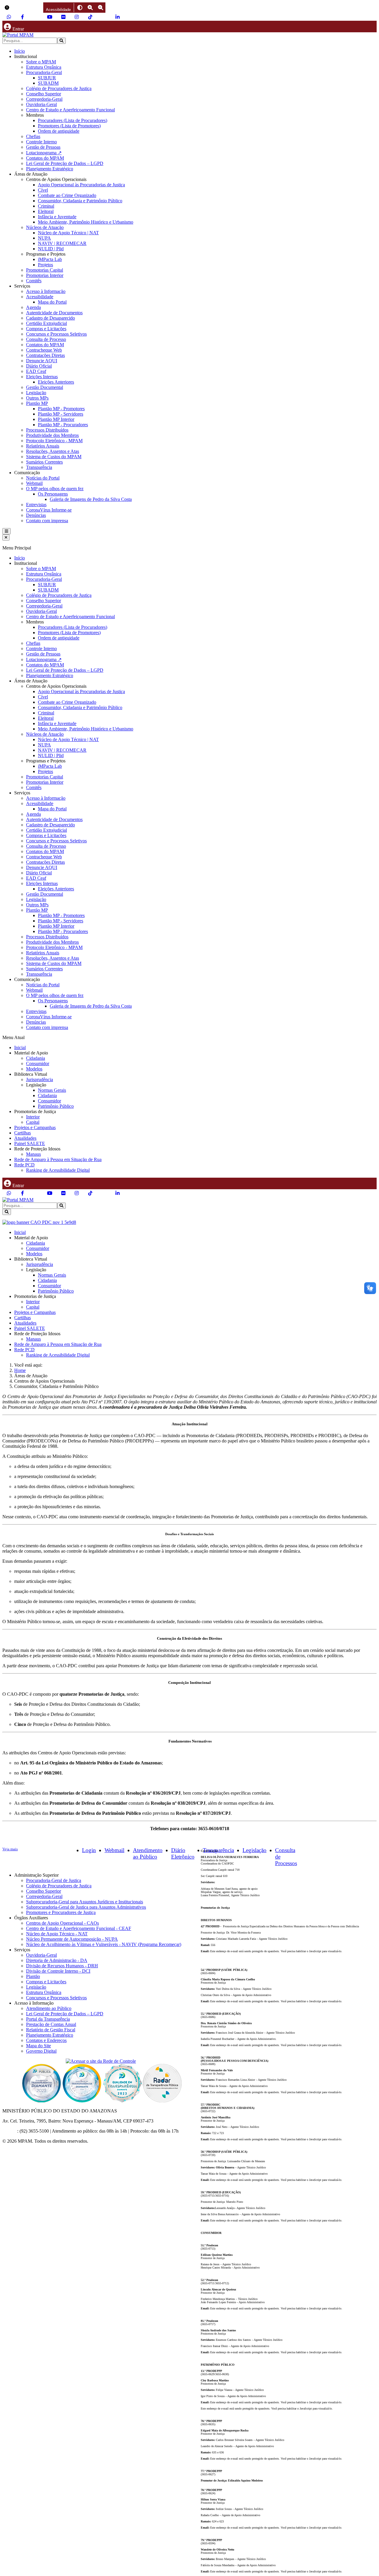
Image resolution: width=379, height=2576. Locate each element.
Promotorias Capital (45, 270)
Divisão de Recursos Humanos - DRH (62, 1966)
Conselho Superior (44, 94)
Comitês (34, 281)
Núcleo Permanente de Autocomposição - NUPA (72, 1939)
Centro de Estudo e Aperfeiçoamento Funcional (70, 110)
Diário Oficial (39, 366)
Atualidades (25, 1138)
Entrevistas (36, 505)
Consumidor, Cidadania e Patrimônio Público (80, 201)
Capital (33, 1122)
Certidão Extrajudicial (46, 323)
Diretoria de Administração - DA (57, 1960)
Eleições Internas (42, 377)
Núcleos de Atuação (45, 227)
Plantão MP (37, 403)
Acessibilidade (40, 297)
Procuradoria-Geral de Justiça (54, 1880)
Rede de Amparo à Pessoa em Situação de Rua (58, 1159)
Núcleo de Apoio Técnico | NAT (68, 233)
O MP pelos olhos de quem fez (55, 489)
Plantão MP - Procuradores (63, 425)
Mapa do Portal (52, 302)
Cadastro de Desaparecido (50, 318)
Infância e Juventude (57, 217)
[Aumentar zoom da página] (90, 8)
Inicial (20, 1047)
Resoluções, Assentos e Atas (53, 451)
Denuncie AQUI (42, 361)
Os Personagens (53, 494)
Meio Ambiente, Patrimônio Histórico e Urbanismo (86, 222)
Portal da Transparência (48, 2019)
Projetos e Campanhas (35, 1127)
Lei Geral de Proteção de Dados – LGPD (65, 163)
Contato (10, 2131)
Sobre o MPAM (41, 62)
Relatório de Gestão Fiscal (51, 2030)
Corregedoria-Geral (44, 99)
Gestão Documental (45, 387)
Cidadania (36, 1058)
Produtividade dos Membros (52, 435)
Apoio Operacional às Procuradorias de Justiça (81, 185)
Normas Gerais (52, 1090)
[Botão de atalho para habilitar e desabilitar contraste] (80, 8)
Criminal (46, 206)
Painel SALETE (30, 1143)
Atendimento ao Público (148, 1853)
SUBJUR (47, 78)
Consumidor (38, 1063)
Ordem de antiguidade (59, 131)
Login (89, 1850)
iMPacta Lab (50, 259)
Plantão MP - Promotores (61, 409)
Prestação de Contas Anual (51, 2024)
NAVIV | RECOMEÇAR (62, 243)
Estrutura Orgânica (44, 67)
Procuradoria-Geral (44, 72)
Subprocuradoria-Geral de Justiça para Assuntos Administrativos (86, 1907)
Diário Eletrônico (183, 1853)
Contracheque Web (44, 350)
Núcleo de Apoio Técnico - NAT (57, 1934)
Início (20, 51)
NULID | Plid (51, 249)
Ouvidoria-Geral (41, 104)
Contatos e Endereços (46, 2040)
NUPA (44, 238)
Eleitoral (46, 211)
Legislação (36, 393)
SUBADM (48, 83)
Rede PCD (24, 1165)
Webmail (34, 483)
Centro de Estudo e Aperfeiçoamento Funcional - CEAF (79, 1928)
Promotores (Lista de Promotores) (69, 126)
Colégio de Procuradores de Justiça (59, 88)
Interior (33, 1117)
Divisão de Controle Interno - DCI (58, 1971)
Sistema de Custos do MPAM (54, 457)
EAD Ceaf (36, 371)
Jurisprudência (40, 1079)
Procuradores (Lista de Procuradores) (73, 120)
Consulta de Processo (46, 339)
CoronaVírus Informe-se (49, 510)
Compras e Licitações (46, 329)
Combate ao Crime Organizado (67, 195)
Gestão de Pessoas (43, 147)
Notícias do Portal (43, 478)
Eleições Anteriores (56, 382)
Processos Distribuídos (47, 430)
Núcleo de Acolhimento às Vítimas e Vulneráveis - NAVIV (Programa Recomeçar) (104, 1944)
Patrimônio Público (56, 1106)
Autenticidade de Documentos (54, 313)
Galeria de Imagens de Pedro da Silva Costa (91, 499)
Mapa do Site (38, 2046)
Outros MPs (37, 398)
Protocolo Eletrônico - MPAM (54, 441)
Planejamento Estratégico (50, 169)
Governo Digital (41, 2051)
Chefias (33, 136)
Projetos (45, 265)
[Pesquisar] (61, 41)
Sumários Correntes (44, 462)
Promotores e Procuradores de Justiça (61, 1912)
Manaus (33, 1154)
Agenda (33, 307)
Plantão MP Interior (56, 419)
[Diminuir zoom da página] (101, 8)
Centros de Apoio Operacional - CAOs (62, 1923)
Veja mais (10, 1849)
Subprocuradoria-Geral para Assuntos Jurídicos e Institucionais (85, 1902)
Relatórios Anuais (43, 446)
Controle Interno (41, 142)
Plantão (33, 1976)
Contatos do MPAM (45, 158)
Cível (43, 190)
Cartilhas (23, 1133)
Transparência (39, 467)
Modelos (34, 1069)
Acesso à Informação (46, 291)
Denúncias (36, 515)
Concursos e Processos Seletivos (56, 334)
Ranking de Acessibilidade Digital (58, 1170)
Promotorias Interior (45, 275)
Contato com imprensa (47, 521)
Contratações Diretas (45, 355)
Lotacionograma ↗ (44, 153)
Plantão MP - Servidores (61, 414)
